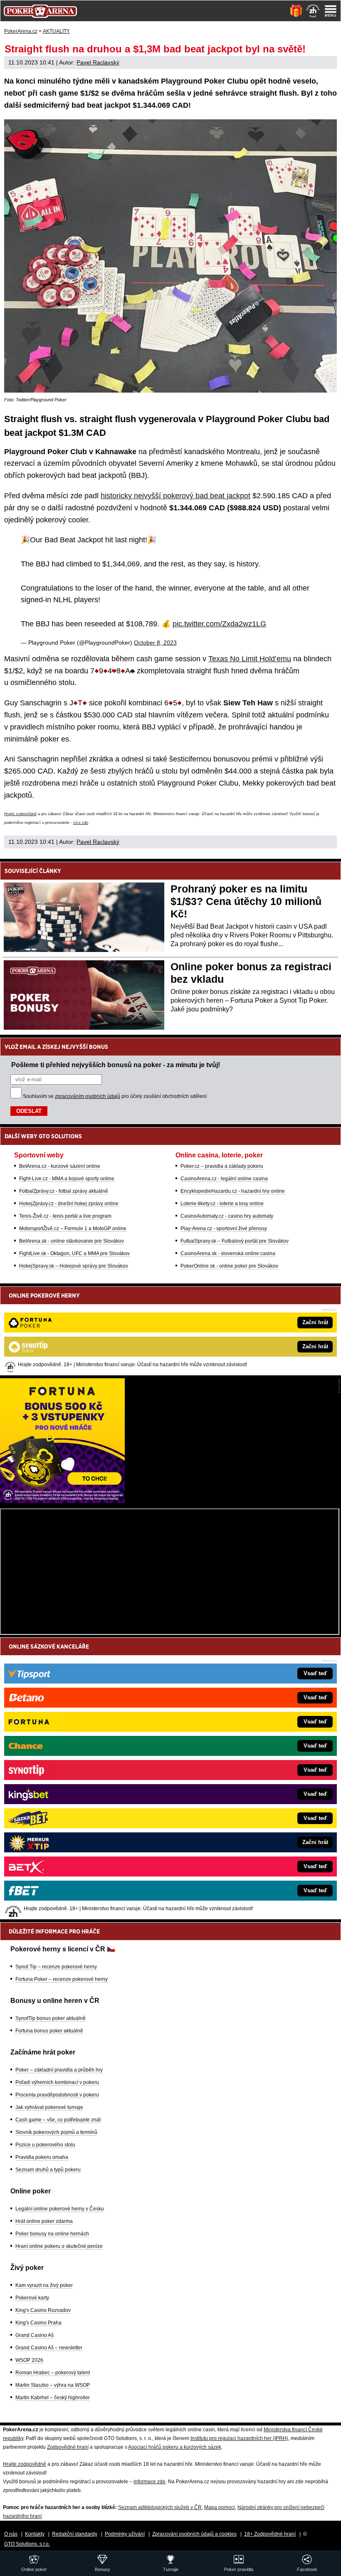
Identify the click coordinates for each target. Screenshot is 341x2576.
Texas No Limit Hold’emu (250, 659)
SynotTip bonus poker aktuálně (51, 2018)
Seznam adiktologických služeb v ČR (160, 2507)
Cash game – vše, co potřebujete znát (58, 2120)
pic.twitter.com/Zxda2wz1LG (219, 624)
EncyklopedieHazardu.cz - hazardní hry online (233, 1191)
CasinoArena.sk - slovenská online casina (228, 1253)
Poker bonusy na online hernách (52, 2234)
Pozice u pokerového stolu (45, 2145)
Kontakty (35, 2534)
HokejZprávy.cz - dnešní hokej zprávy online (69, 1204)
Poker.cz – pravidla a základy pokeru (222, 1166)
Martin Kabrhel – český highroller (53, 2398)
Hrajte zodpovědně (20, 814)
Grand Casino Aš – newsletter (49, 2348)
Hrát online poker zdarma (44, 2221)
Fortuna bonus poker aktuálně (49, 2031)
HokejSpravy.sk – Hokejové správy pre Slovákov (74, 1266)
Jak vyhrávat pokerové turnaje (49, 2107)
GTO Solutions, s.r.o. (27, 2544)
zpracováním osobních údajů (88, 1096)
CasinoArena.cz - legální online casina (224, 1179)
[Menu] (331, 11)
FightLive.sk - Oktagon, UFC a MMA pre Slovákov (74, 1253)
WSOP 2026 (29, 2360)
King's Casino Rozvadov (43, 2310)
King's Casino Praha (38, 2323)
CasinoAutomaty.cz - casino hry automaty (227, 1216)
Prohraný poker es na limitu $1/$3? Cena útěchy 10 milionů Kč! (246, 901)
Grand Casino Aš (35, 2335)
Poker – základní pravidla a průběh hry (59, 2070)
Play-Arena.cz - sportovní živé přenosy (224, 1229)
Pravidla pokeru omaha (42, 2157)
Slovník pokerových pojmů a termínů (56, 2132)
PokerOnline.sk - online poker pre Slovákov (229, 1266)
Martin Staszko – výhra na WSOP (53, 2385)
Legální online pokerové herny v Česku (60, 2209)
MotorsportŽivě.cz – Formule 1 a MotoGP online (73, 1229)
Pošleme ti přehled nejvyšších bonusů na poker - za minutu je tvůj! (116, 1065)
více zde (81, 823)
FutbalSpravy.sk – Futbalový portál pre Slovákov (235, 1241)
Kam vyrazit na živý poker (44, 2285)
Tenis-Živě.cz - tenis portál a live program (65, 1216)
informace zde (149, 2482)
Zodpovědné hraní (68, 2447)
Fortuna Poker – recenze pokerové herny (62, 1979)
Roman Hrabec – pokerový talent (53, 2373)
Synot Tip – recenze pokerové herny (56, 1967)
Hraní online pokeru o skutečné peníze (59, 2246)
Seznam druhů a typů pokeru (48, 2170)
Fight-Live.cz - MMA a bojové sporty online (67, 1179)
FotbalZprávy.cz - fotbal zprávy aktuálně (64, 1191)
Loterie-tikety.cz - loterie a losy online (222, 1204)
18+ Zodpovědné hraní (270, 2534)
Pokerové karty (32, 2298)
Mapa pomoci (220, 2507)
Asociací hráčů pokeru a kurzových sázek (175, 2447)
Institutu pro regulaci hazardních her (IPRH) (239, 2438)
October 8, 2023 (155, 643)
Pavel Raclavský (98, 62)
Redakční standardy (75, 2534)
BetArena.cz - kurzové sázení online (60, 1166)
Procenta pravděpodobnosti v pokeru (57, 2095)
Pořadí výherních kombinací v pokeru (57, 2082)
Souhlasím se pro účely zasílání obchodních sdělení (115, 1096)
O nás (11, 2534)
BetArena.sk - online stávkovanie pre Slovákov (72, 1241)
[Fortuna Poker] (62, 1501)
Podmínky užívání (125, 2534)
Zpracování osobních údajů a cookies (194, 2534)
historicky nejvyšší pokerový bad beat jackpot (175, 496)
